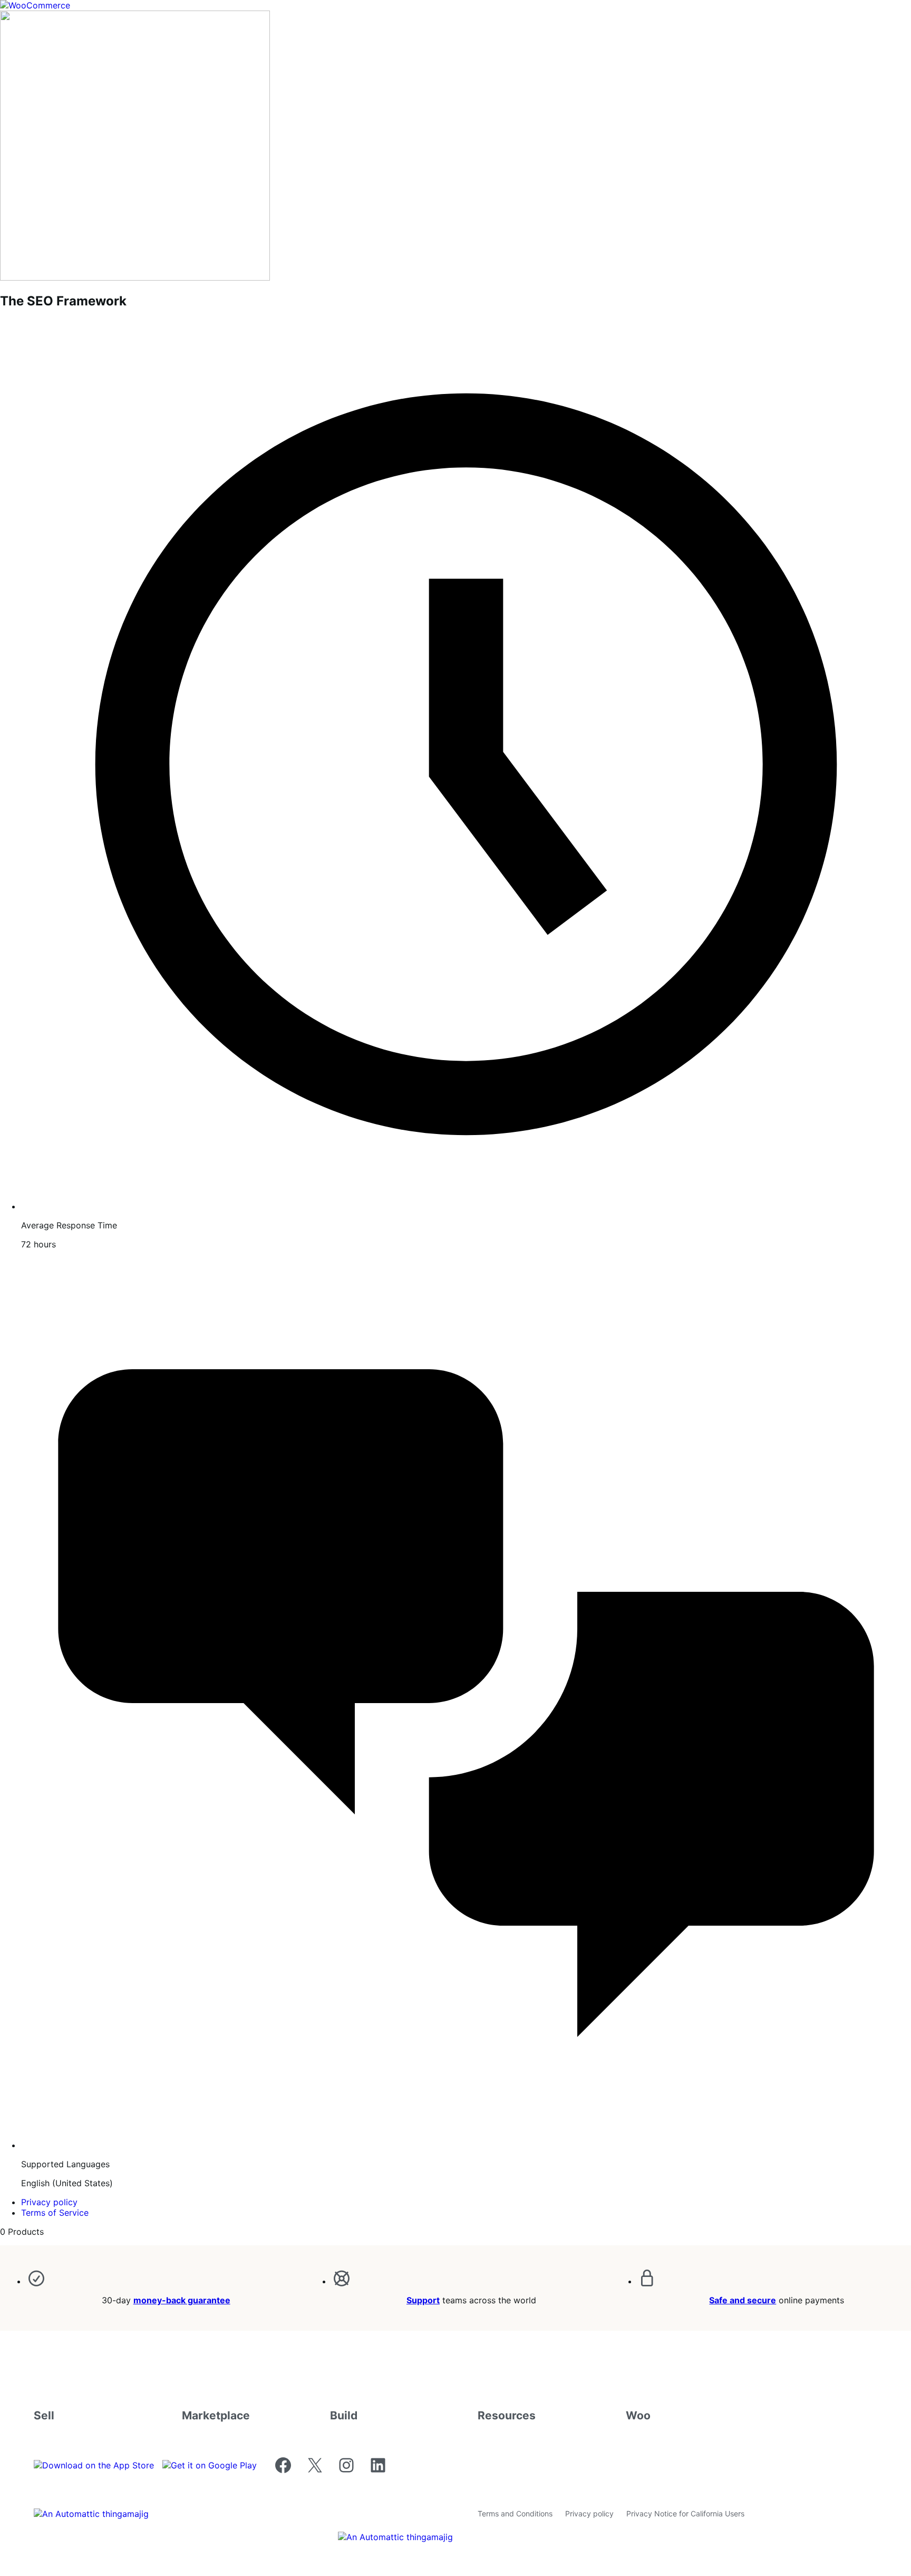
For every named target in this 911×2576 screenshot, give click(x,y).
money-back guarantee (182, 2300)
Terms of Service (55, 2213)
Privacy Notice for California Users (685, 2513)
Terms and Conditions (515, 2513)
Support (423, 2300)
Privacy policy (49, 2202)
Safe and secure (743, 2300)
